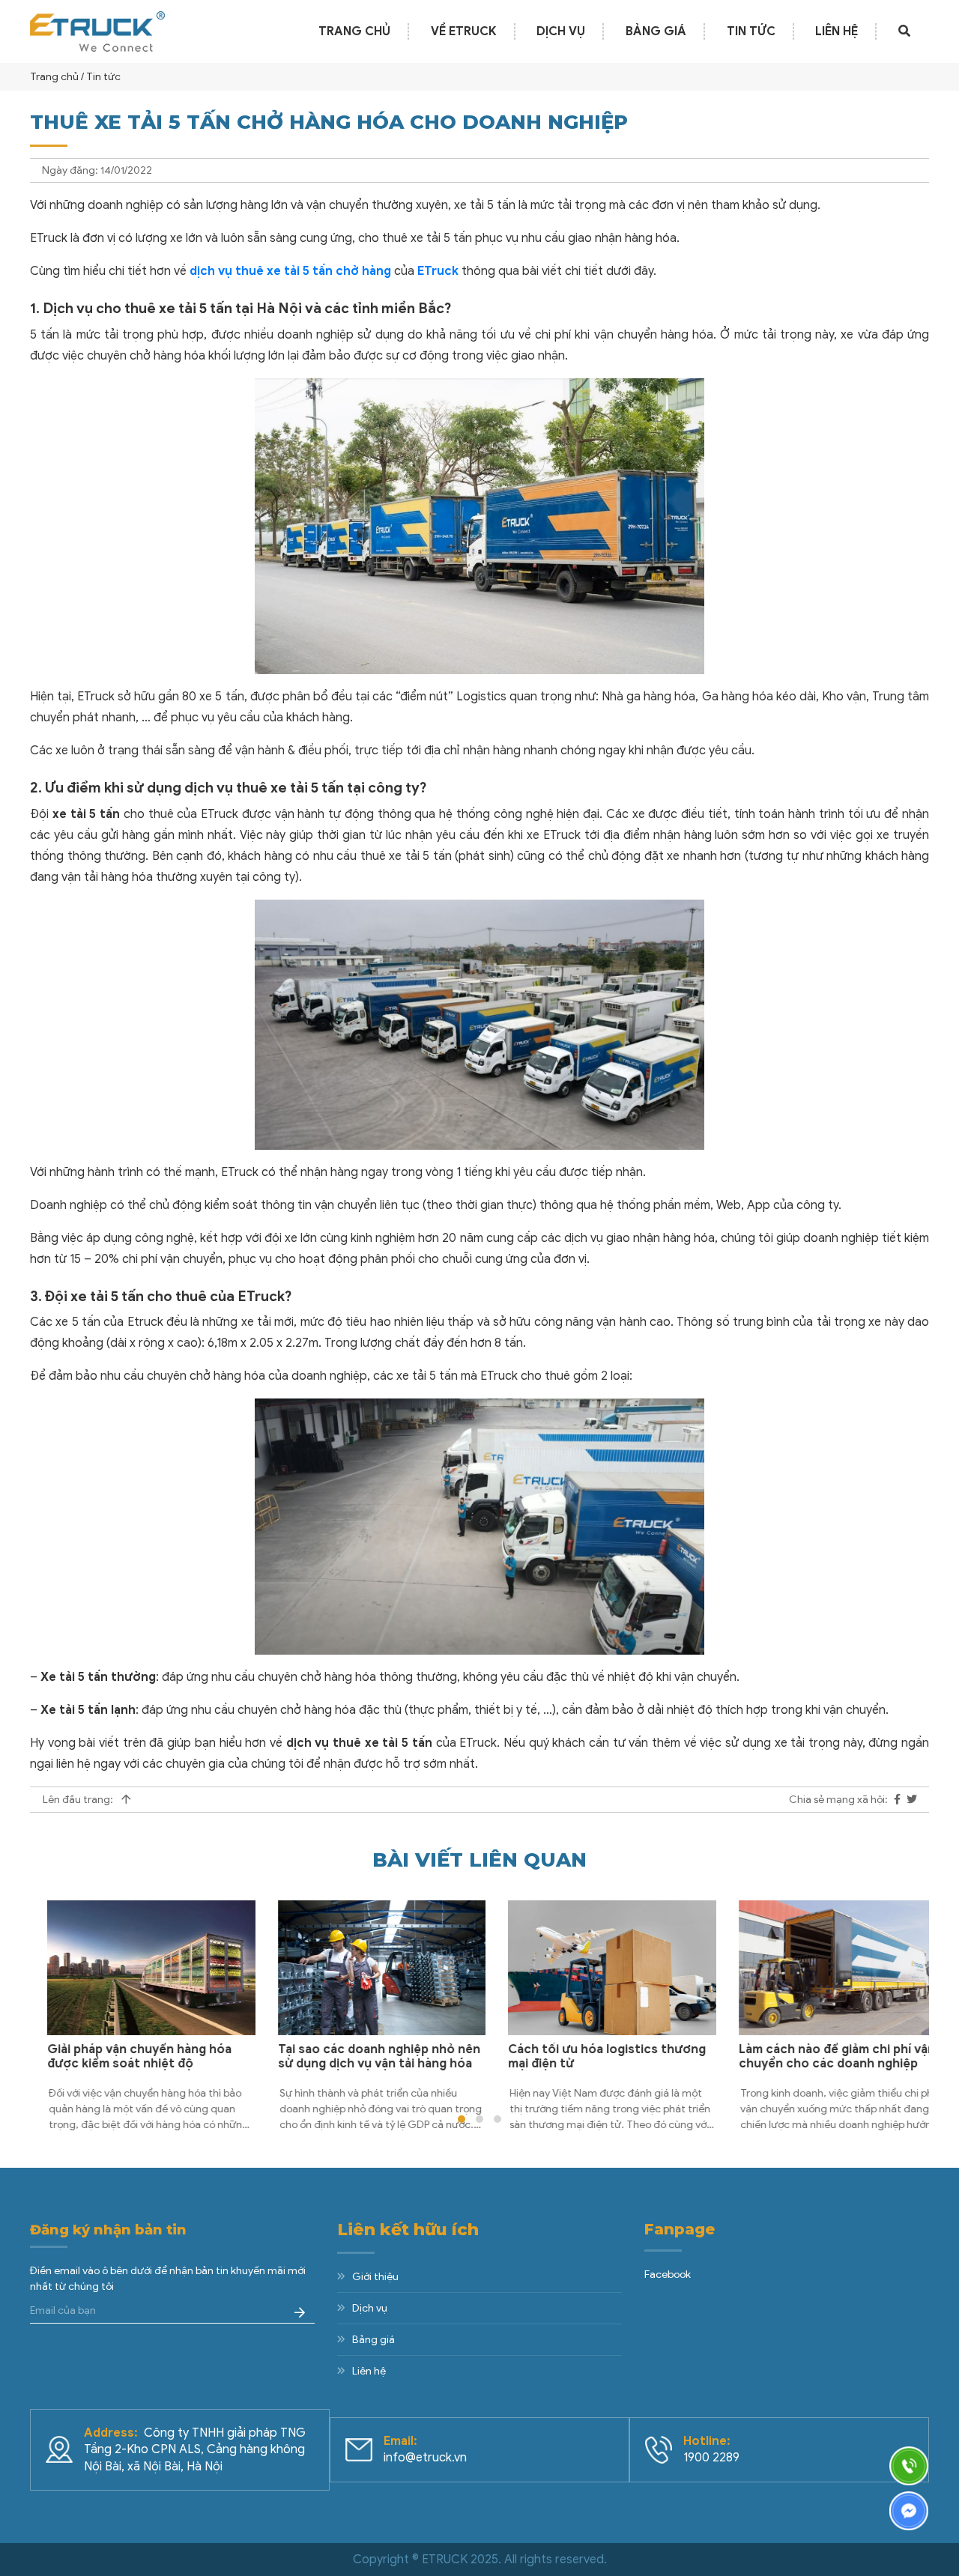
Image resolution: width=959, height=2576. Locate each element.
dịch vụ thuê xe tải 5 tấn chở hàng (290, 271)
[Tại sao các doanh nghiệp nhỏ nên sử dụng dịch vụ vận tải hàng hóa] (365, 1968)
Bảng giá (656, 31)
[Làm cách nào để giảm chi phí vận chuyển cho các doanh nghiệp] (826, 1968)
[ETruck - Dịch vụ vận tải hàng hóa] (97, 31)
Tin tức (751, 31)
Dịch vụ (561, 31)
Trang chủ (354, 31)
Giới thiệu (375, 2277)
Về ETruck (464, 31)
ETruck (438, 271)
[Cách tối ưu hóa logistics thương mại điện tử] (595, 1968)
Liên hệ (837, 31)
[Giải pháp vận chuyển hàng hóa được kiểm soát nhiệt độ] (134, 1968)
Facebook (668, 2275)
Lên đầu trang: (79, 1800)
